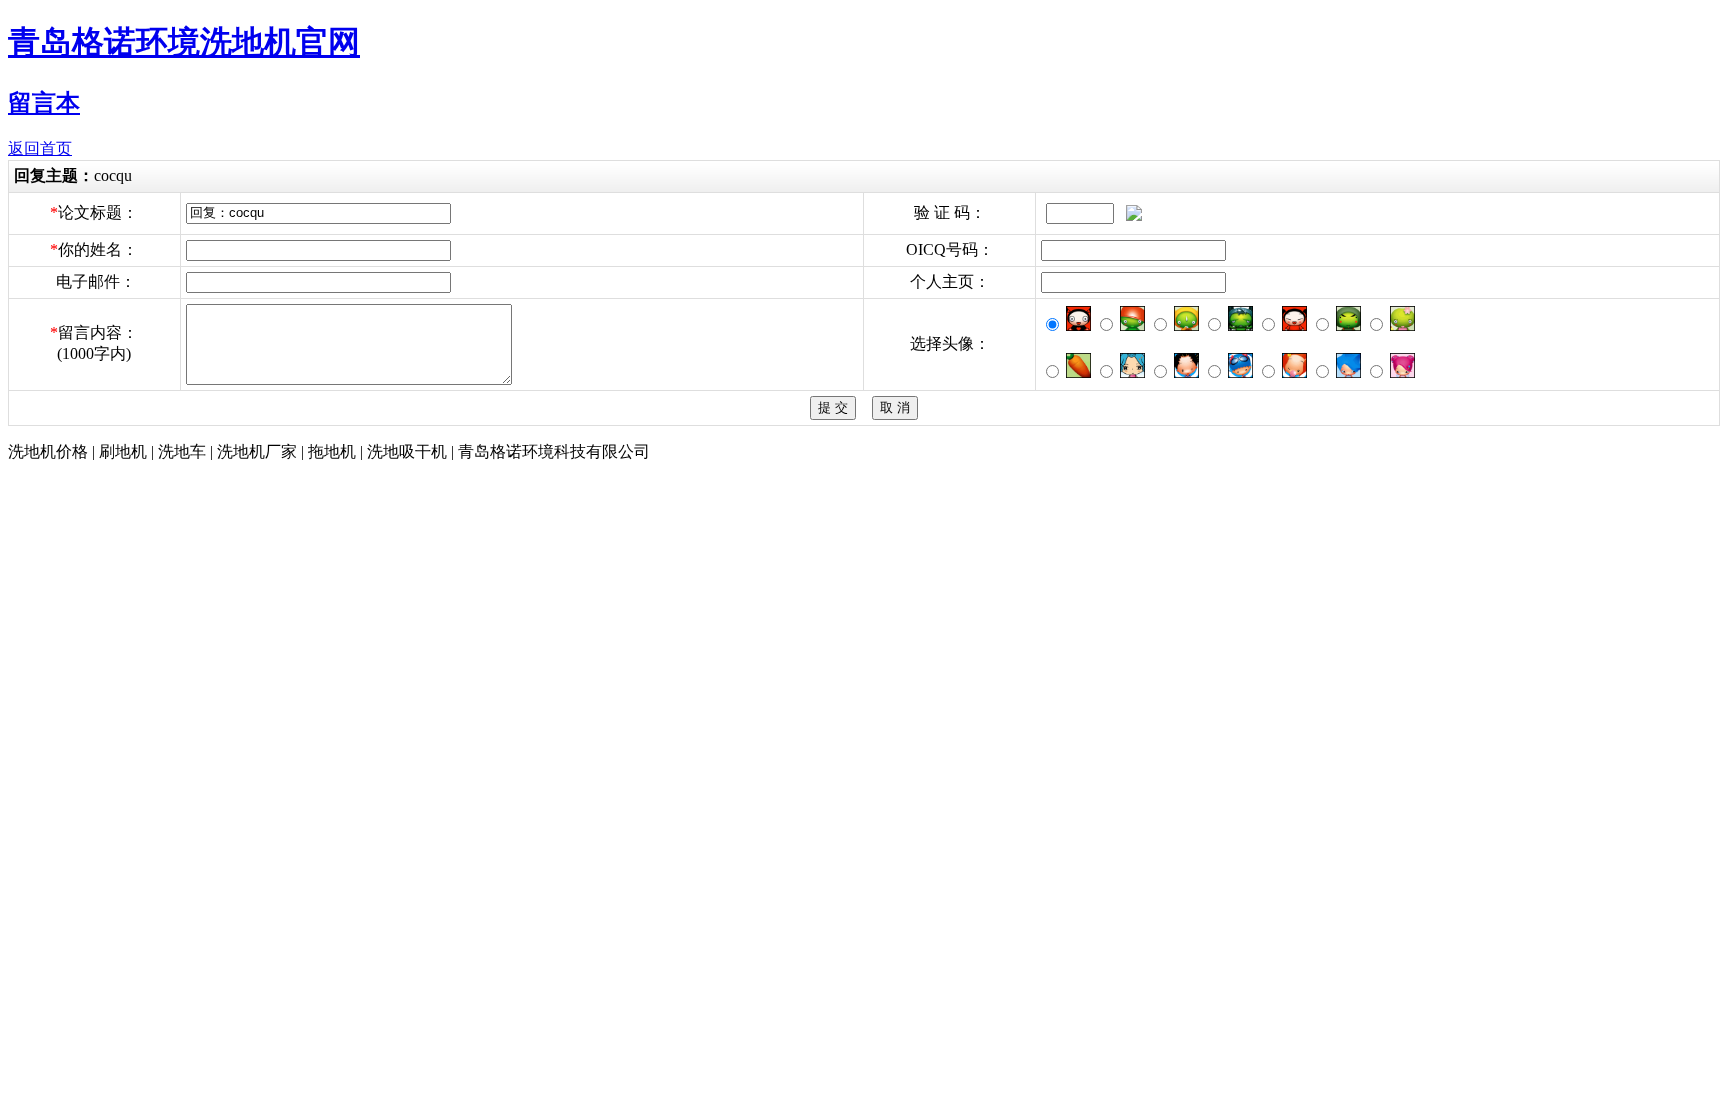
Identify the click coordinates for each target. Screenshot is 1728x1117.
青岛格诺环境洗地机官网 (184, 42)
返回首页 (40, 148)
